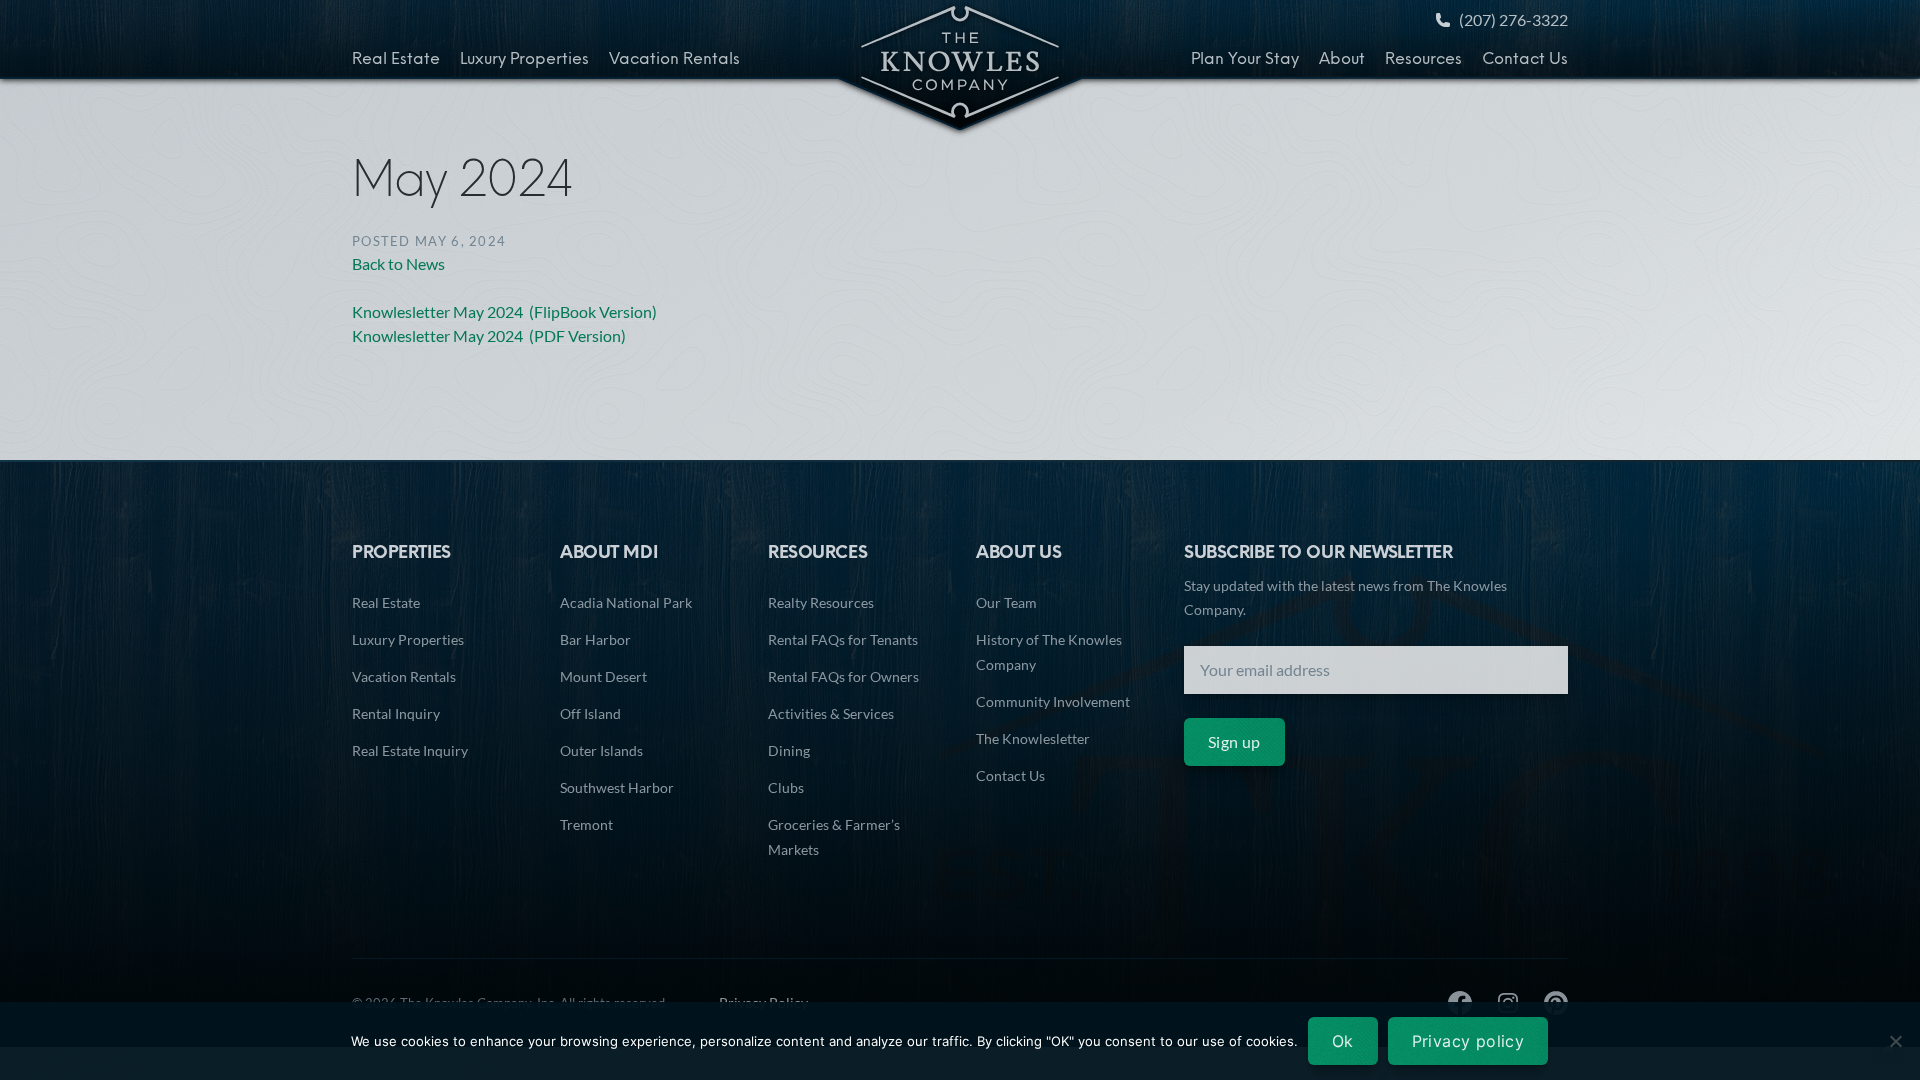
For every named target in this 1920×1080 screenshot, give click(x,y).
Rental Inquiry (396, 713)
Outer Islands (601, 750)
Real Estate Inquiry (410, 750)
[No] (1895, 1041)
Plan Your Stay (1245, 60)
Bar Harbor (595, 639)
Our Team (1006, 602)
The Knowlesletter (1033, 738)
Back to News (398, 263)
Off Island (590, 713)
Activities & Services (831, 713)
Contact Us (1525, 60)
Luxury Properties (524, 60)
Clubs (786, 787)
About (1342, 60)
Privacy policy (1468, 1041)
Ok (1343, 1041)
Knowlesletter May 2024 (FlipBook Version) (504, 311)
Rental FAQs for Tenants (843, 639)
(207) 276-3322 (1513, 19)
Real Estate (396, 60)
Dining (789, 750)
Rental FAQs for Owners (843, 676)
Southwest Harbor (617, 787)
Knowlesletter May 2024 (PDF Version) (489, 335)
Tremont (586, 824)
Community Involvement (1053, 701)
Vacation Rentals (674, 60)
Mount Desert (603, 676)
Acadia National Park (626, 602)
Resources (1423, 60)
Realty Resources (821, 602)
